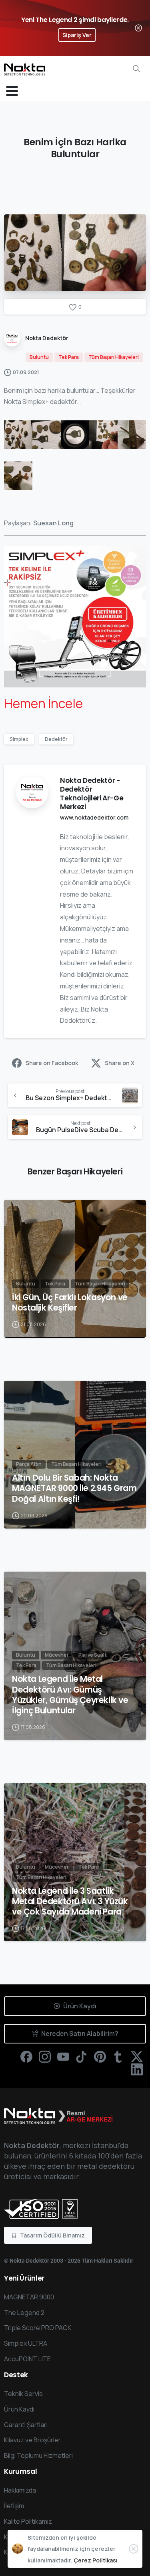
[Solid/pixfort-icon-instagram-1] (45, 2056)
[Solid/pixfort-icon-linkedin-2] (137, 2069)
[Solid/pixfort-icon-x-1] (137, 2056)
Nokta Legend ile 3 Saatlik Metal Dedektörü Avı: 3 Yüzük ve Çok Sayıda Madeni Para (70, 1901)
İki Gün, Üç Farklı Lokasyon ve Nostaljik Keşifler (70, 1303)
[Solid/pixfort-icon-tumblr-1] (118, 2056)
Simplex (19, 739)
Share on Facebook (52, 1063)
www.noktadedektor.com (94, 817)
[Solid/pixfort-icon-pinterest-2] (100, 2056)
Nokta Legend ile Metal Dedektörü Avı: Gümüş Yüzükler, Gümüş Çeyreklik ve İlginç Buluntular (70, 1695)
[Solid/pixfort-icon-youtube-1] (63, 2056)
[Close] (138, 28)
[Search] (136, 69)
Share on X (120, 1063)
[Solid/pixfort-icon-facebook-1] (26, 2056)
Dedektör (56, 739)
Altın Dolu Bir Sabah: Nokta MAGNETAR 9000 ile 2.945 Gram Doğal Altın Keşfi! (74, 1488)
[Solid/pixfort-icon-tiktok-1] (82, 2056)
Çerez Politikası (96, 2560)
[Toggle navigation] (12, 91)
